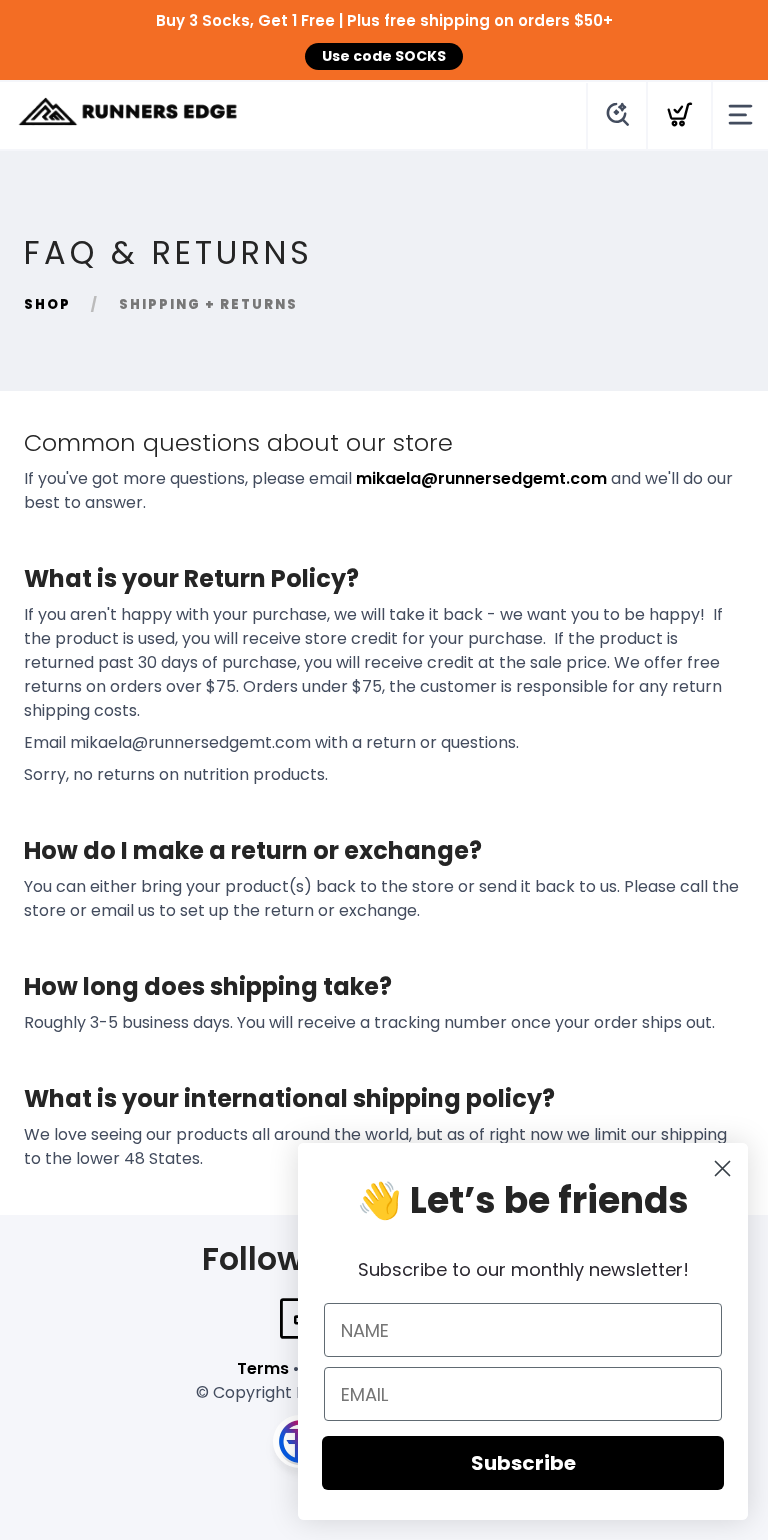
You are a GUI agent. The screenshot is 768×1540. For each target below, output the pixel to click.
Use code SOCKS (384, 56)
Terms (263, 1368)
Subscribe (523, 1463)
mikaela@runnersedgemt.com (481, 478)
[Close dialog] (722, 1168)
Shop (47, 304)
